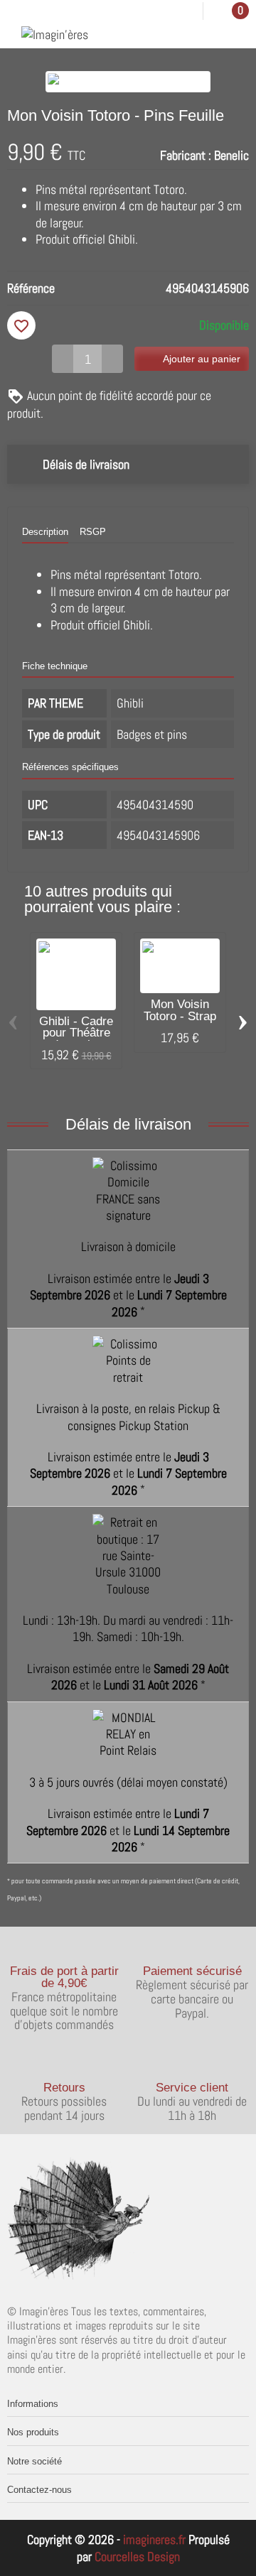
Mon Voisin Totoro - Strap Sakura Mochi (180, 1016)
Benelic (231, 155)
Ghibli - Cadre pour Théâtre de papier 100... (76, 1039)
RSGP (93, 532)
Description (45, 532)
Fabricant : (186, 155)
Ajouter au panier (202, 359)
